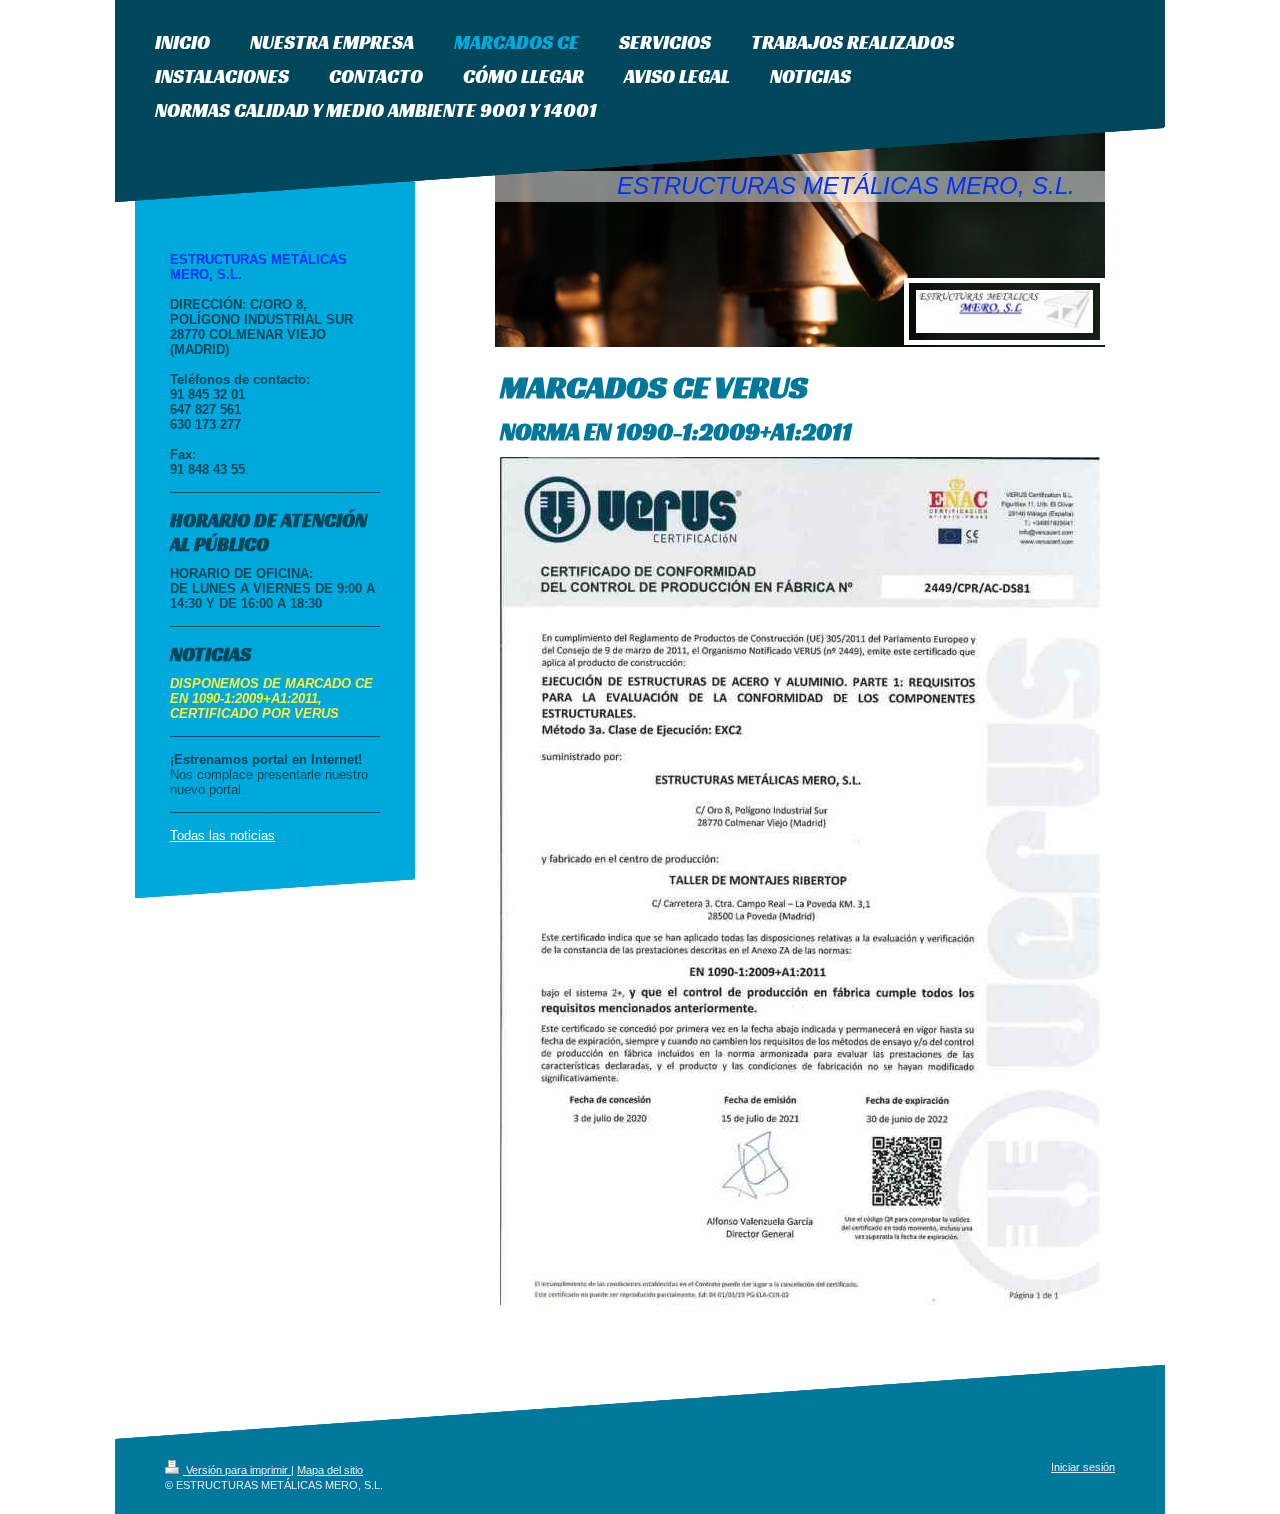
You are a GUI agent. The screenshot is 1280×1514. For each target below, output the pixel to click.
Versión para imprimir (237, 1470)
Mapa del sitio (330, 1470)
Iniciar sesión (1083, 1467)
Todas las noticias (222, 835)
